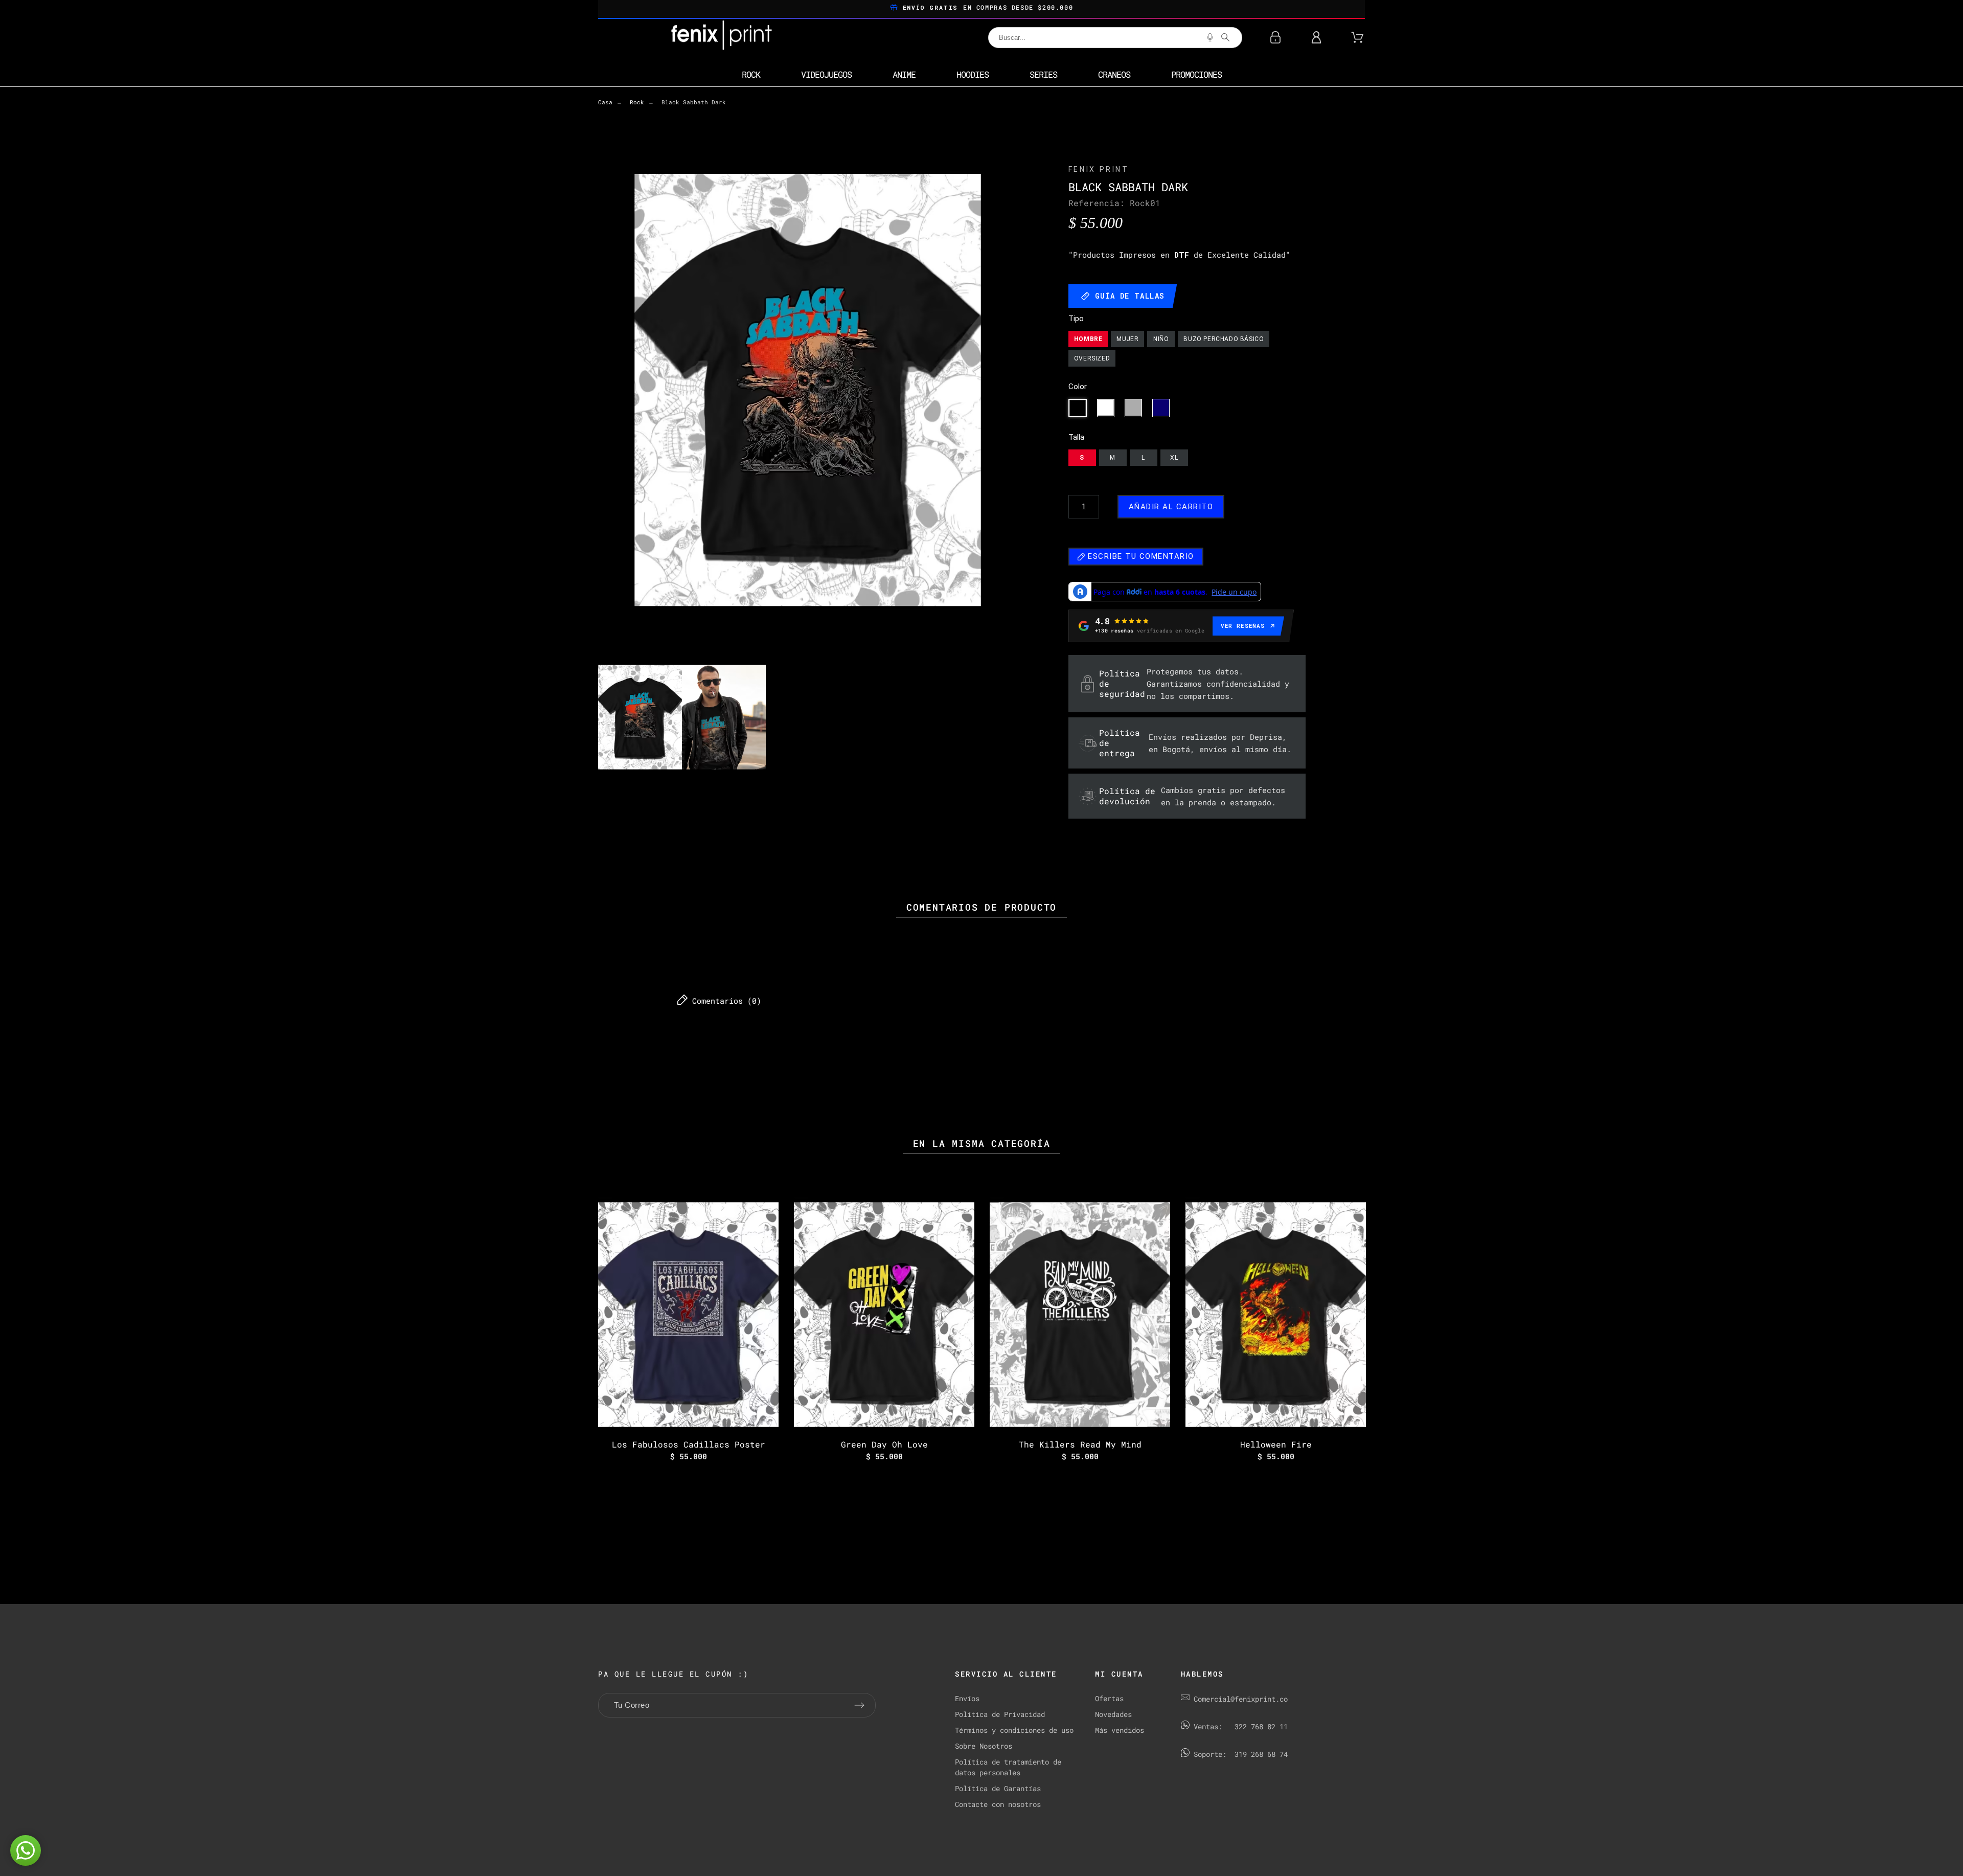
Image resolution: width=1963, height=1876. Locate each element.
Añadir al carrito (1171, 507)
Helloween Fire (1276, 1444)
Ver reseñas (1243, 626)
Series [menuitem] (1043, 74)
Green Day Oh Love (884, 1444)
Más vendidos (1120, 1730)
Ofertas (1109, 1698)
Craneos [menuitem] (1114, 74)
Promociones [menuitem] (1196, 74)
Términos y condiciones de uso (1014, 1730)
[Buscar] (1225, 37)
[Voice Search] (1210, 37)
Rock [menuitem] (751, 74)
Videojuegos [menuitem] (826, 74)
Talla (1076, 437)
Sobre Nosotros (984, 1746)
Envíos (967, 1698)
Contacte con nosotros (998, 1804)
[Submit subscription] (859, 1705)
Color (1078, 387)
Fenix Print (1099, 169)
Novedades (1113, 1714)
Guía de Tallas (1130, 296)
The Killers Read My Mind (1080, 1444)
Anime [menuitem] (904, 74)
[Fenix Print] (722, 37)
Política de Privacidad (1000, 1714)
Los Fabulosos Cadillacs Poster (689, 1444)
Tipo (1076, 319)
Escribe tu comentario (1140, 556)
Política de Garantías (998, 1788)
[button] (26, 1850)
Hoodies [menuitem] (973, 74)
